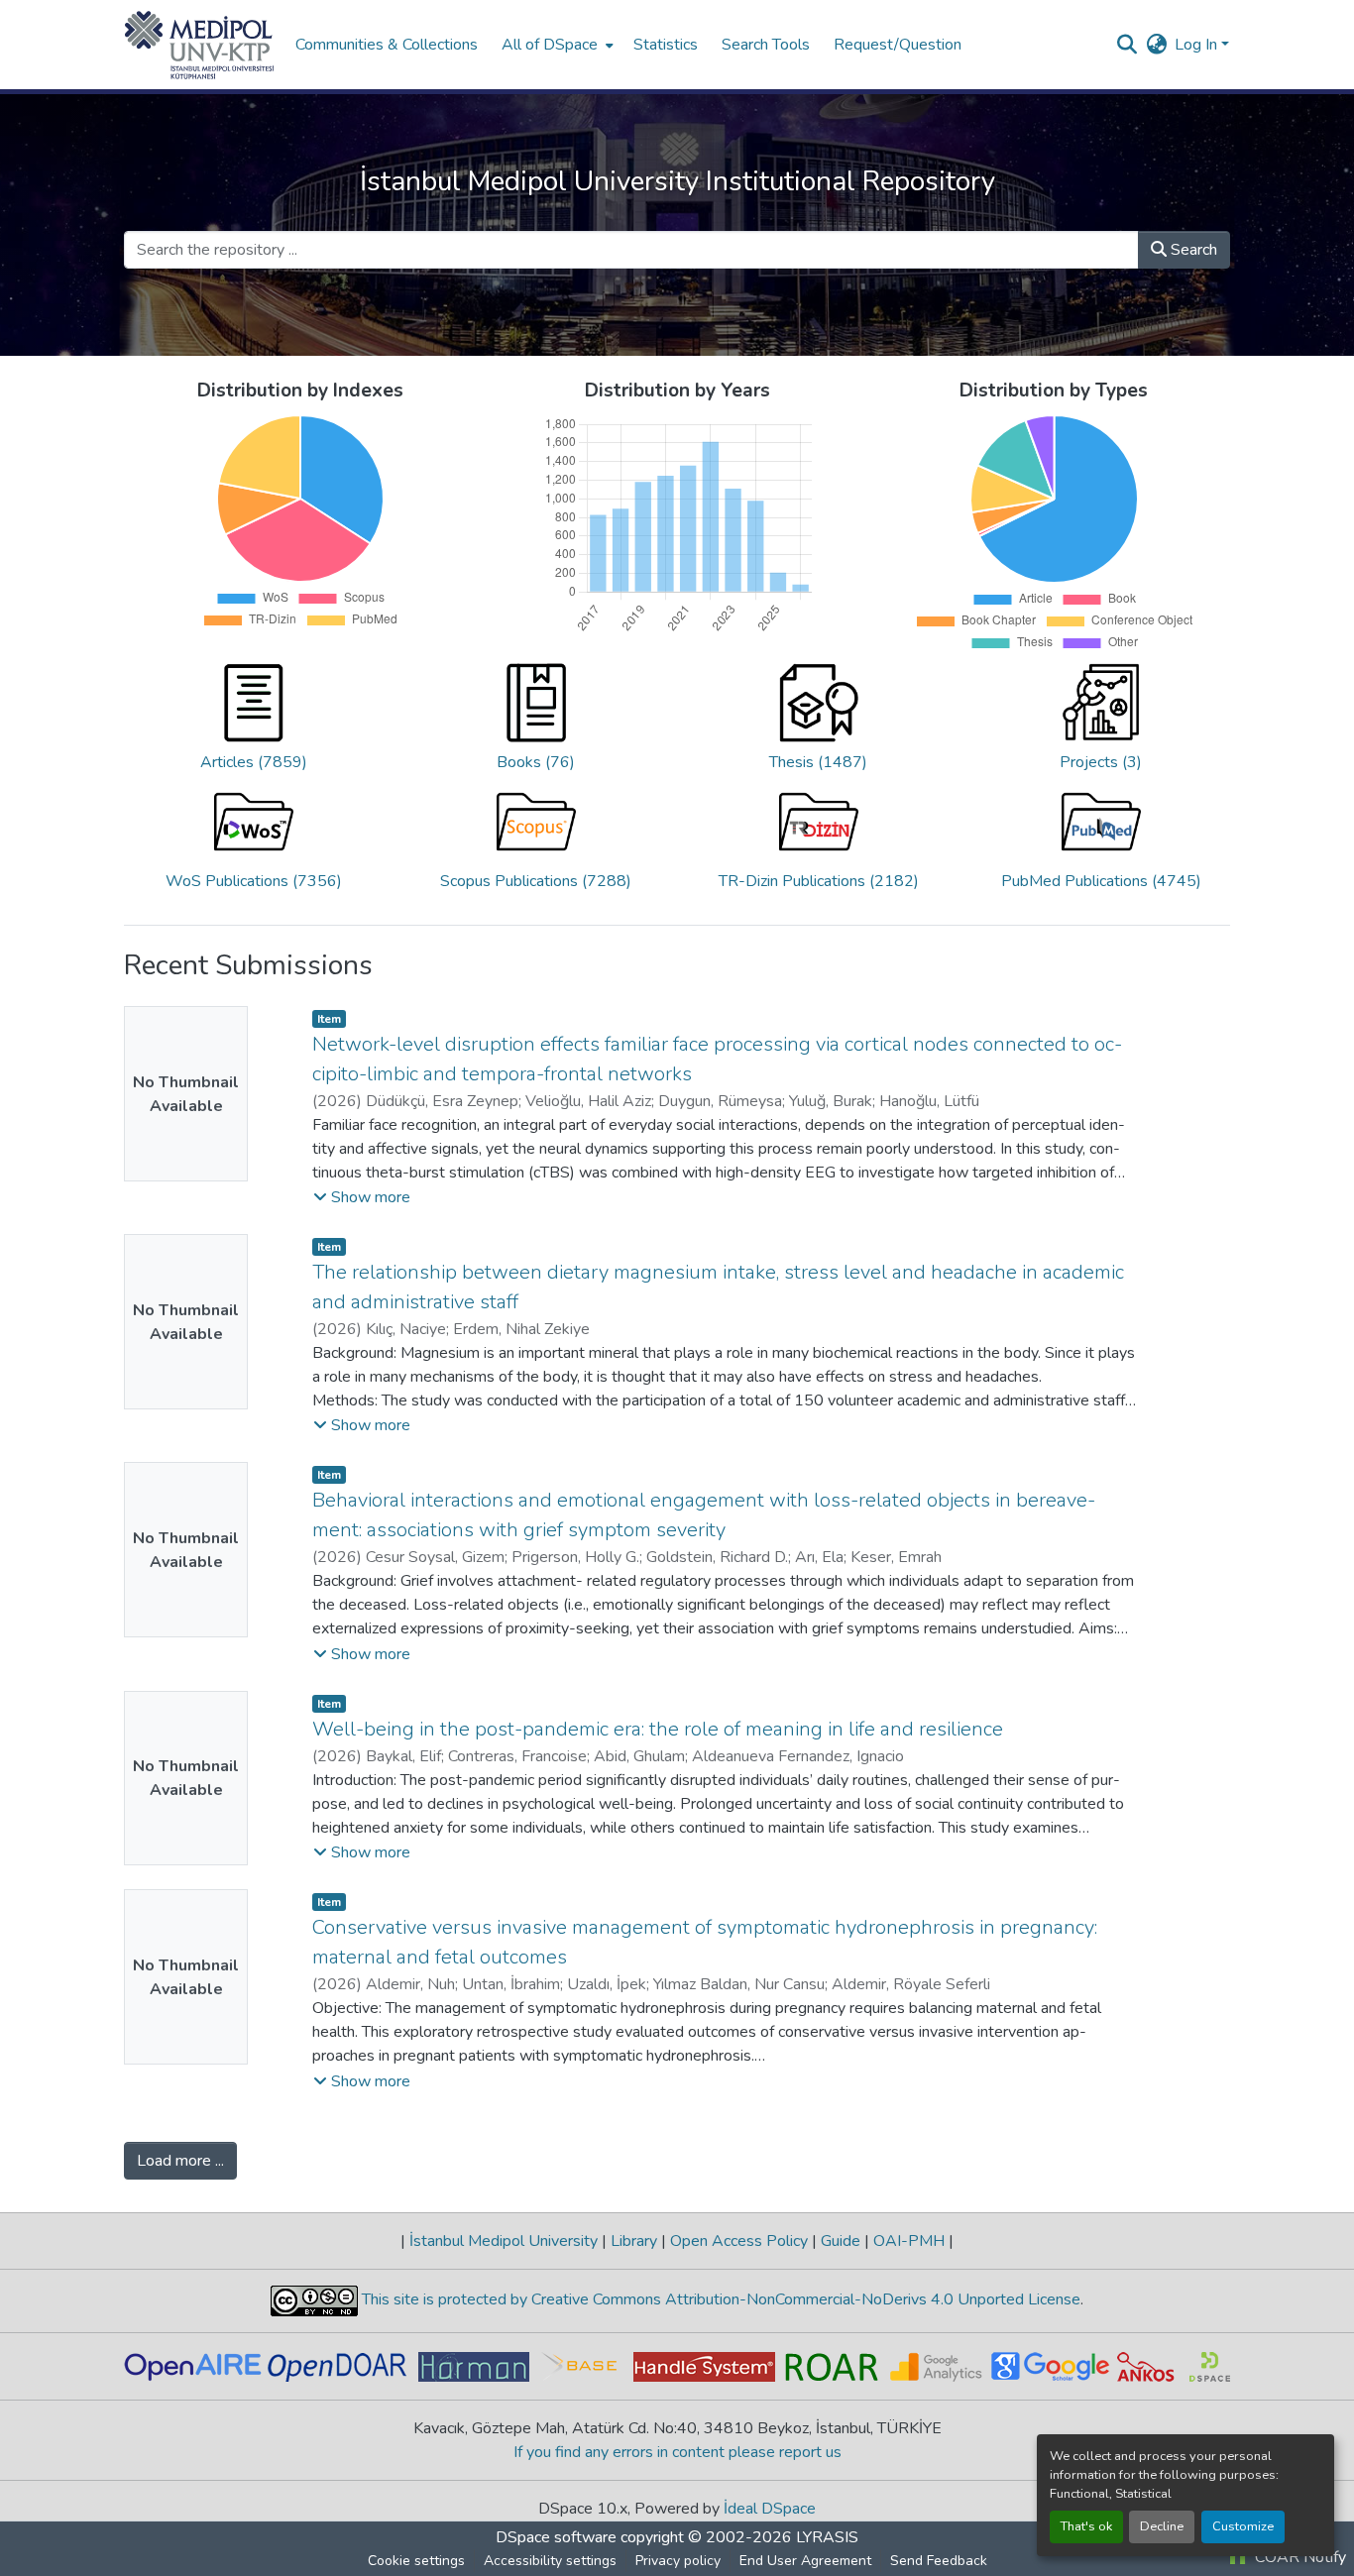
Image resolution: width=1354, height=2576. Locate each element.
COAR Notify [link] (1298, 2557)
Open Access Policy (739, 2241)
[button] (200, 45)
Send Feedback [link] (939, 2561)
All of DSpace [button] (550, 45)
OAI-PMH (909, 2241)
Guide (841, 2241)
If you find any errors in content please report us (677, 2452)
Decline (1162, 2526)
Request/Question (898, 45)
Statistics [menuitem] (666, 45)
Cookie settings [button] (416, 2561)
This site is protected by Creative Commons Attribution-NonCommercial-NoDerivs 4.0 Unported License (719, 2299)
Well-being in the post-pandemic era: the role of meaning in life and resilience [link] (658, 1729)
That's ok (1086, 2526)
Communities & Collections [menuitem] (387, 45)
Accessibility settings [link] (550, 2561)
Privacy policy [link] (678, 2561)
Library (634, 2241)
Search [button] (1192, 250)
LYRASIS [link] (827, 2537)
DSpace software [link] (556, 2537)
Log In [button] (1198, 45)
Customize (1243, 2526)
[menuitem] (556, 45)
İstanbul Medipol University (504, 2241)
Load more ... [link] (180, 2161)
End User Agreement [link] (805, 2561)
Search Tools (766, 45)
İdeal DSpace (770, 2509)
